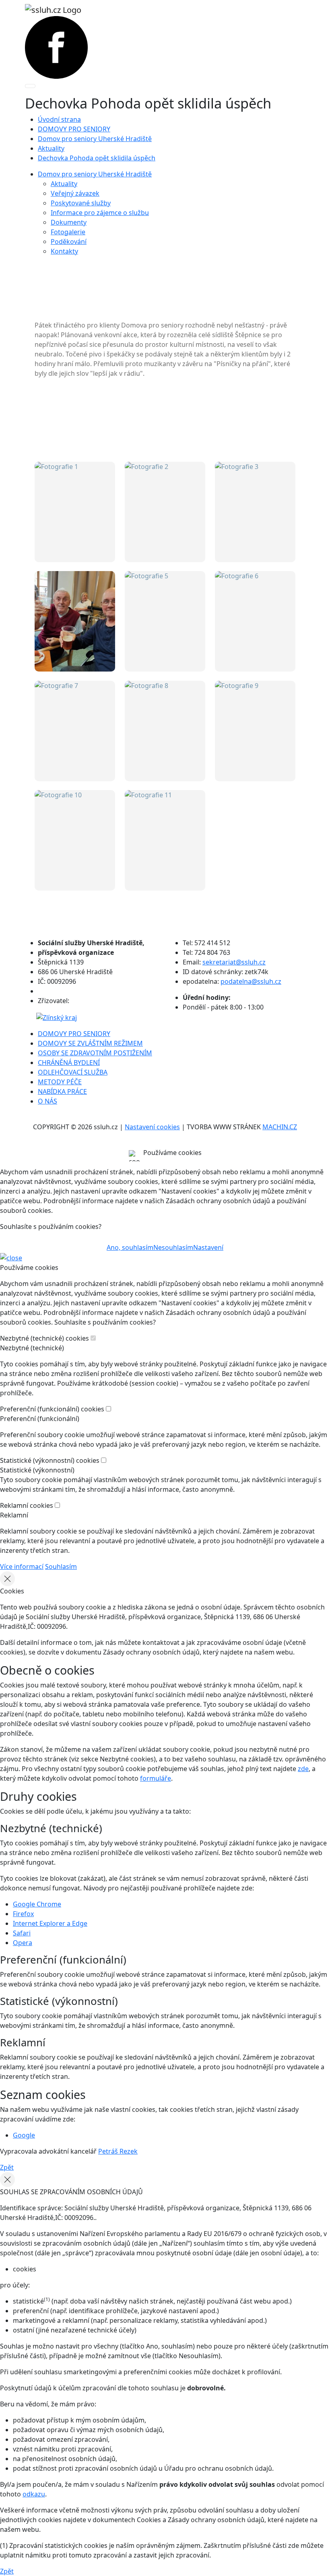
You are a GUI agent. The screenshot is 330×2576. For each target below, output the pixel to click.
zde (303, 1769)
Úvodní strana (59, 119)
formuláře (156, 1778)
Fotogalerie (68, 232)
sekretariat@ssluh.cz (234, 962)
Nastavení (208, 1247)
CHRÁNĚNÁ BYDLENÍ (69, 1063)
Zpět (7, 2167)
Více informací (22, 1566)
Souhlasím (61, 1566)
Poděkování (69, 242)
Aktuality (51, 148)
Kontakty (64, 251)
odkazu (34, 2494)
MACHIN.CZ (280, 1127)
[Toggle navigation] (30, 86)
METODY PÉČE (60, 1082)
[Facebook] (56, 47)
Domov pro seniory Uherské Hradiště (95, 139)
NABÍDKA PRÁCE (62, 1091)
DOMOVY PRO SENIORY (74, 129)
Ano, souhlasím (130, 1247)
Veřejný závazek (75, 193)
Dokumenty (69, 222)
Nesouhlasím (173, 1247)
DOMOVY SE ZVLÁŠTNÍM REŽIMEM (90, 1043)
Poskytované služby (81, 203)
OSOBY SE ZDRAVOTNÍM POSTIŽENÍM (95, 1053)
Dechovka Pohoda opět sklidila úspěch (97, 158)
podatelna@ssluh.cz (251, 981)
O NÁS (47, 1101)
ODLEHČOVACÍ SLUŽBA (73, 1072)
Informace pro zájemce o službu (100, 213)
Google (24, 2135)
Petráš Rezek (118, 2151)
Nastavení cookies (152, 1127)
